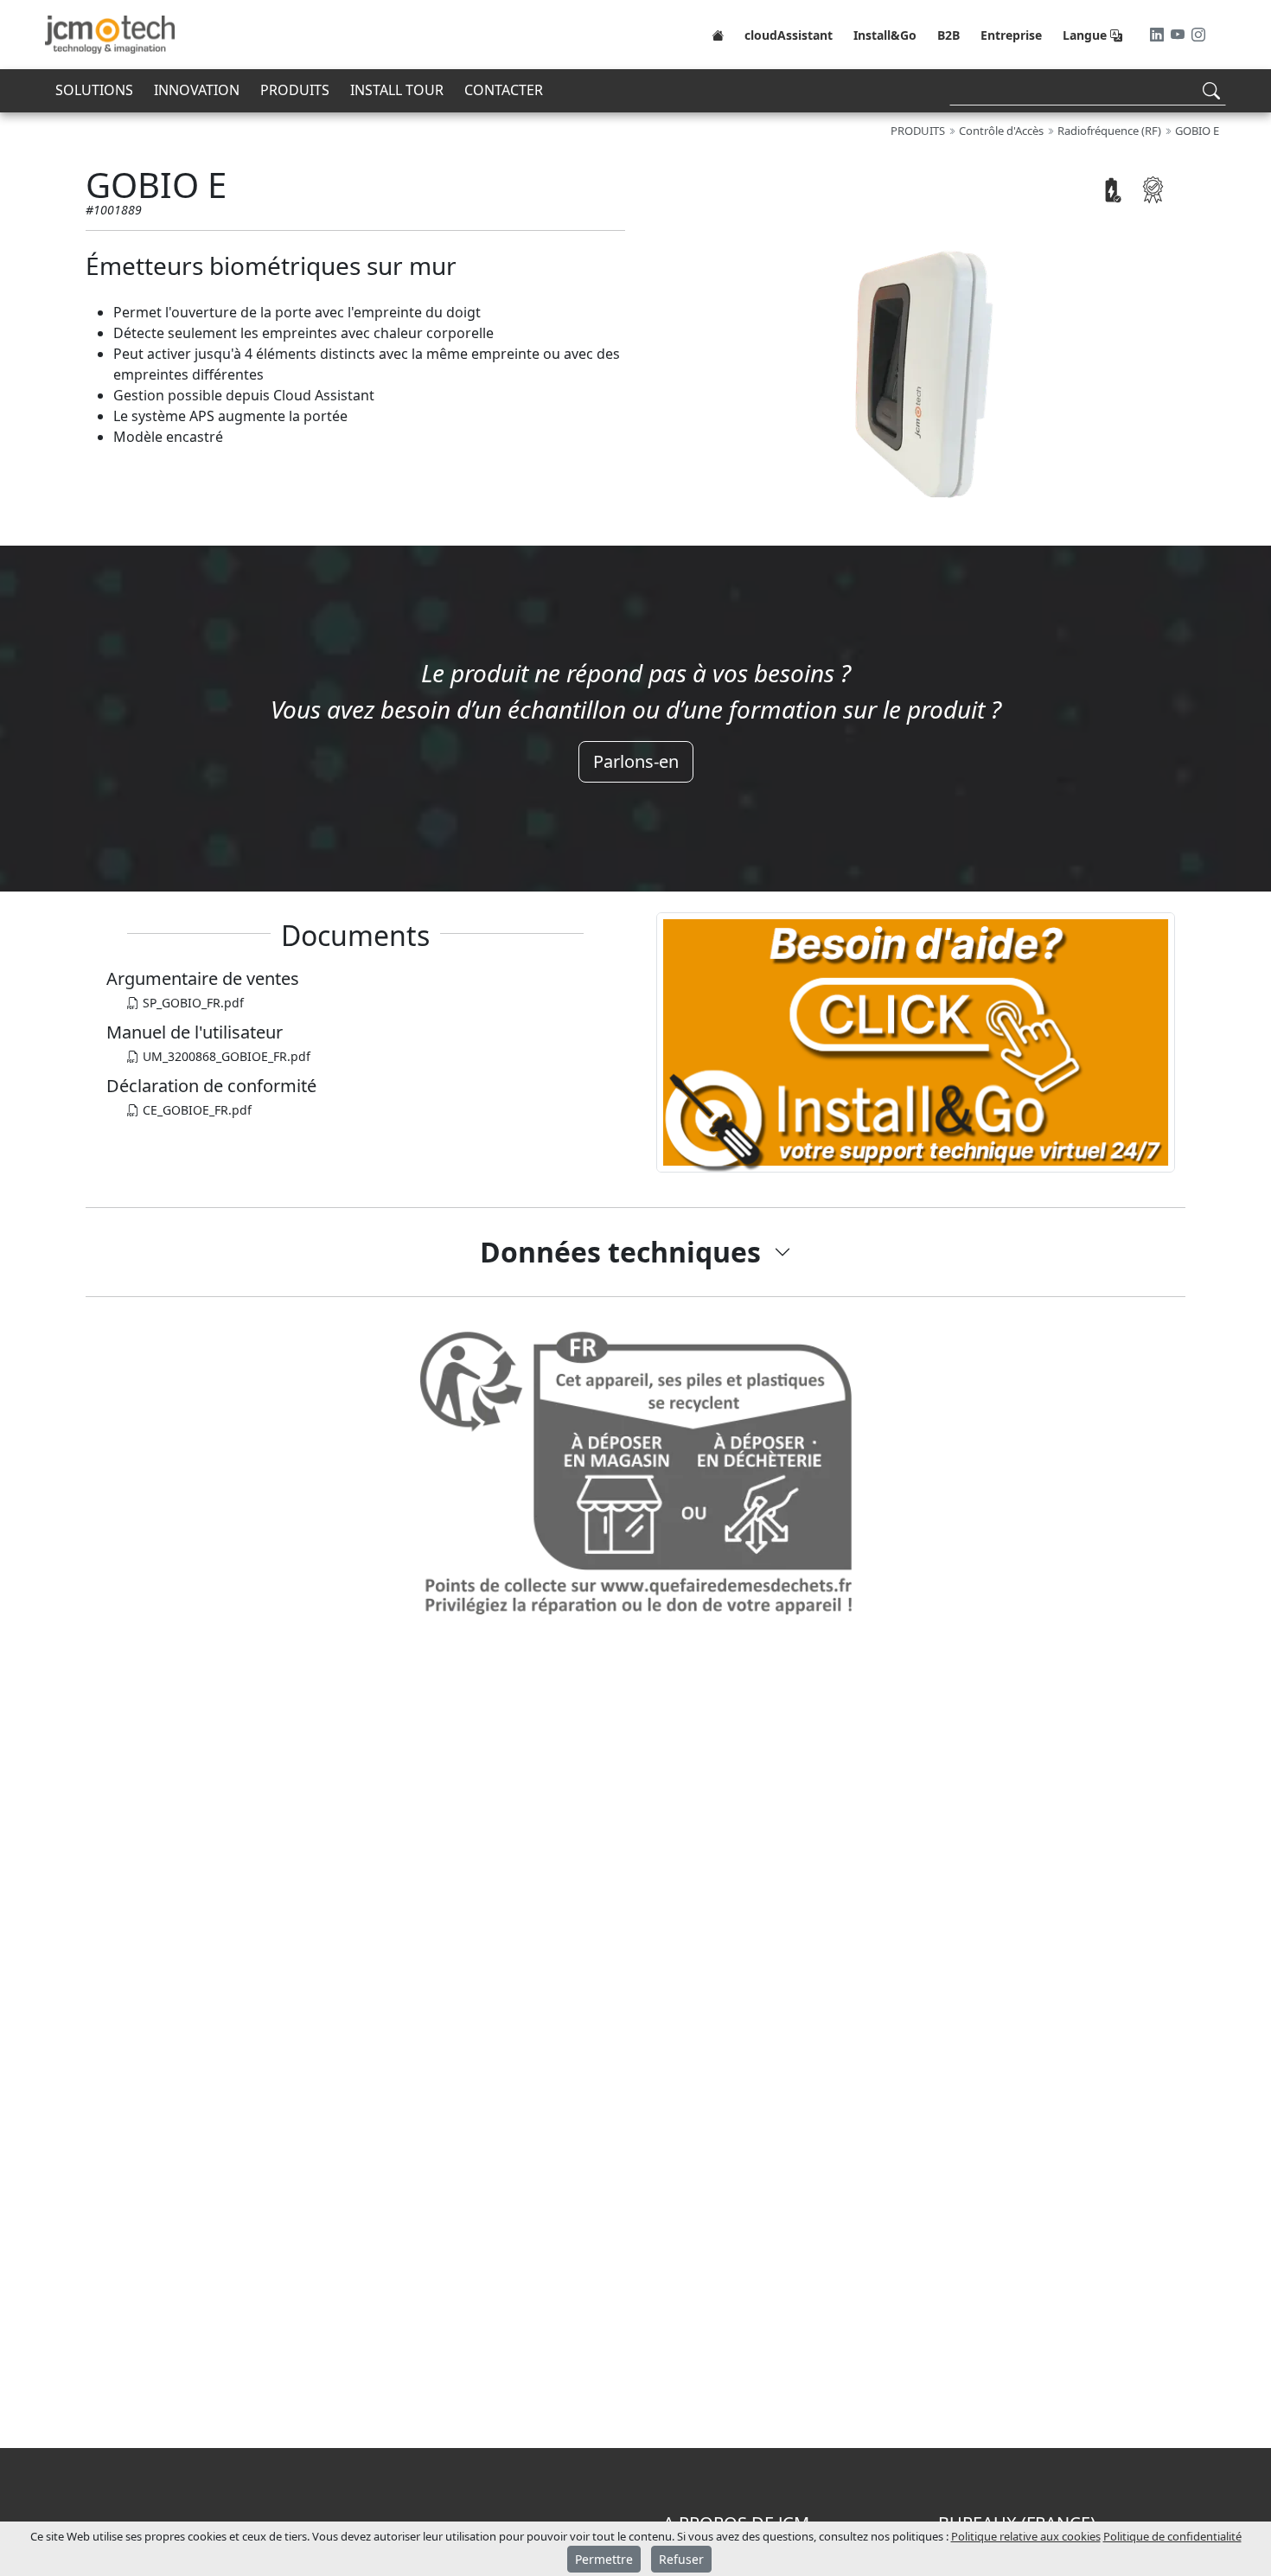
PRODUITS (295, 90)
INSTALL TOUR (397, 90)
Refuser (681, 2559)
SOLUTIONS (94, 90)
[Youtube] (1179, 35)
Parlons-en (636, 761)
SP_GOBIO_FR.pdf (192, 1003)
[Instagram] (1198, 35)
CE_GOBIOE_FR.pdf (195, 1110)
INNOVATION (197, 90)
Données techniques (620, 1252)
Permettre (604, 2559)
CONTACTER (504, 90)
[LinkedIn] (1159, 35)
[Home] (718, 35)
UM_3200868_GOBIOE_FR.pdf (225, 1056)
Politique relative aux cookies (1026, 2536)
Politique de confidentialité (1172, 2536)
